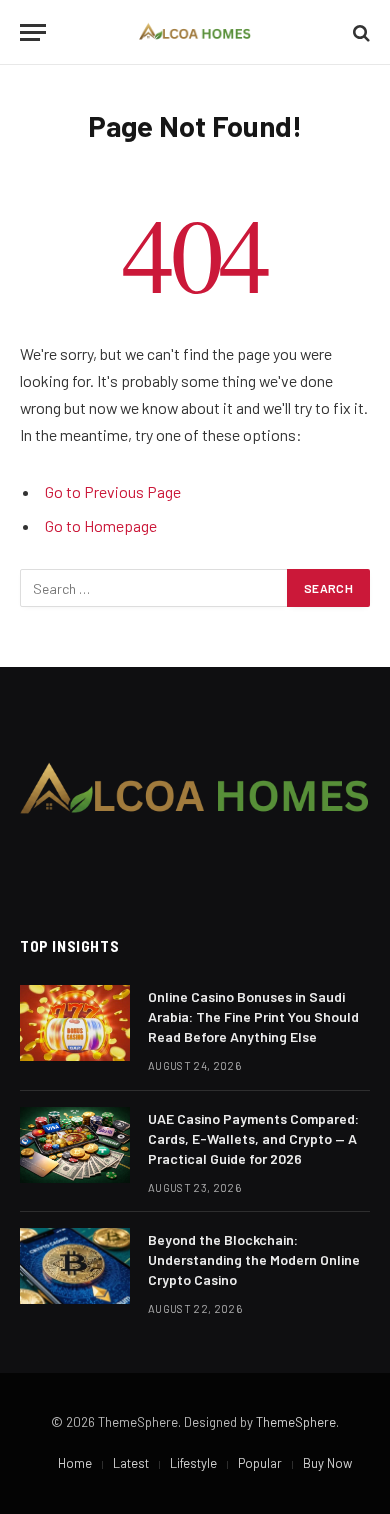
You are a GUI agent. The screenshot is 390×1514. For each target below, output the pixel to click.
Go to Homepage (101, 525)
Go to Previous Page (113, 491)
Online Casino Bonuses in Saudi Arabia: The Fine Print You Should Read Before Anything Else (253, 1016)
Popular (260, 1463)
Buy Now (327, 1463)
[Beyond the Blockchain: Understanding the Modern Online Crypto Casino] (75, 1266)
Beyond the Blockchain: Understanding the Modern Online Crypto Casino (254, 1259)
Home (75, 1463)
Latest (131, 1463)
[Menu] (33, 32)
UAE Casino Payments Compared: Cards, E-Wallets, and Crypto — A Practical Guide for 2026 (253, 1138)
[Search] (359, 32)
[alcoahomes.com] (195, 32)
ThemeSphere (296, 1422)
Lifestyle (193, 1463)
